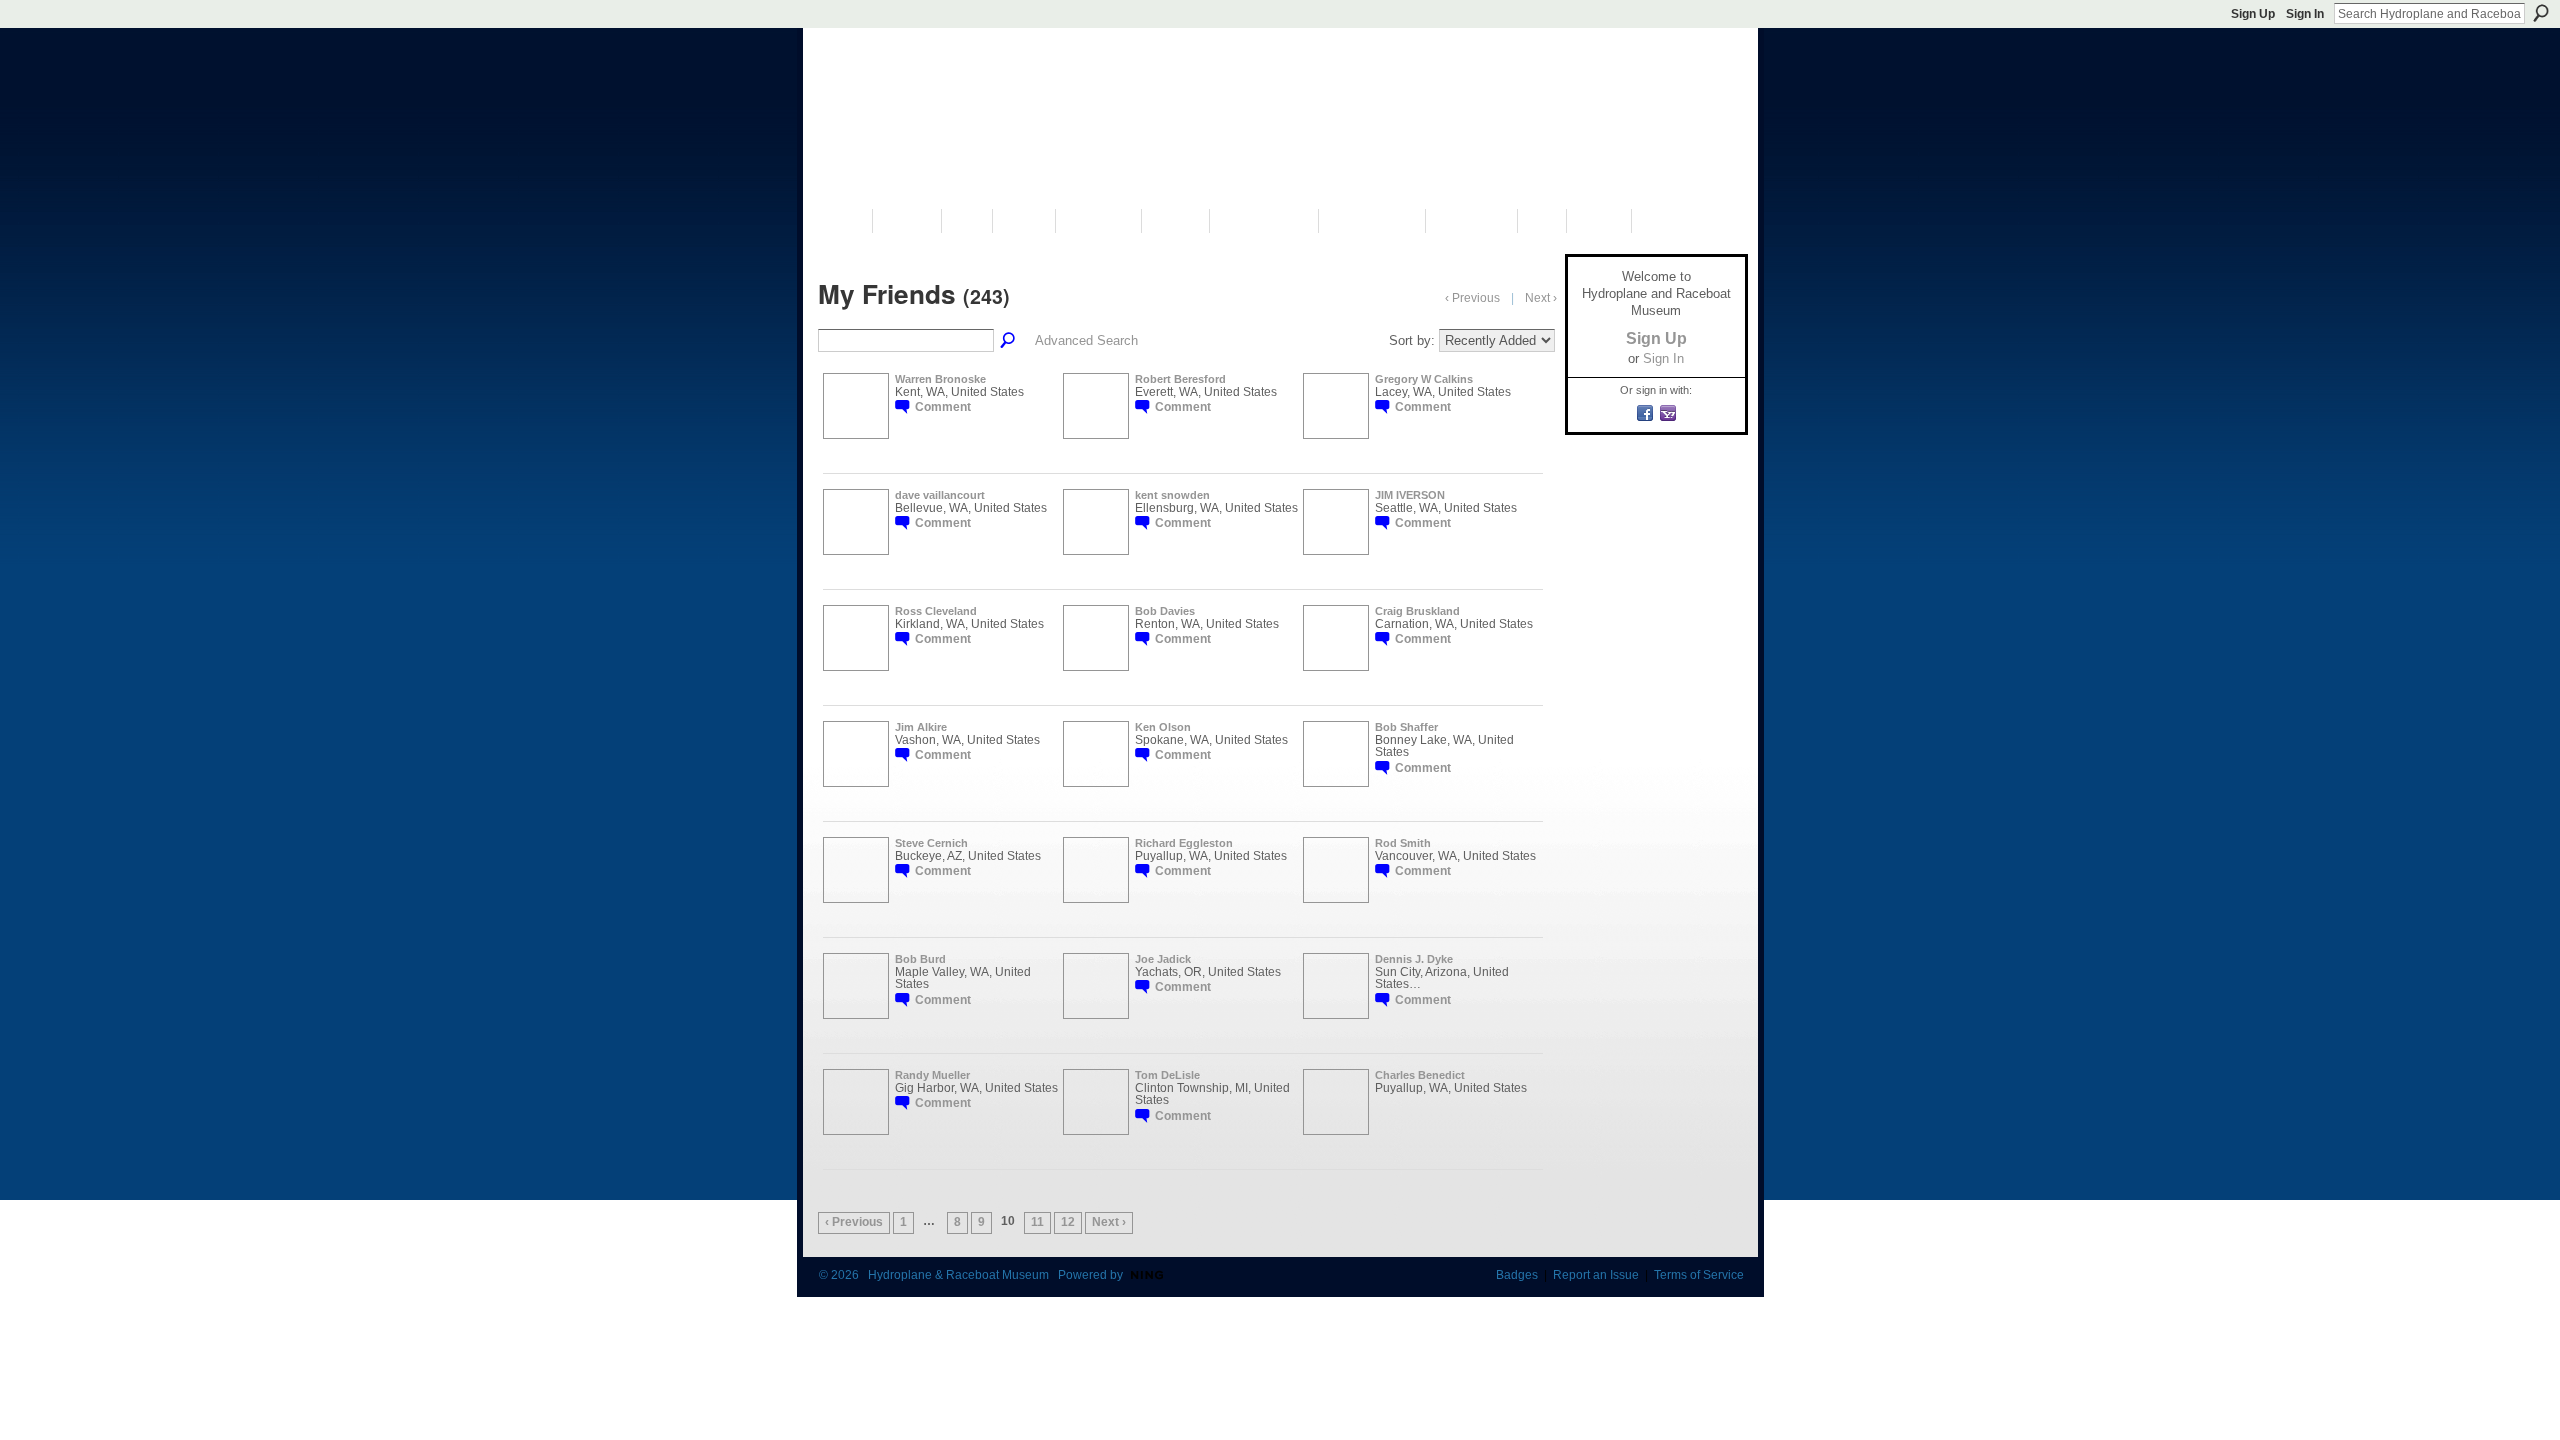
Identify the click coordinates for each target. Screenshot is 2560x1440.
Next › (1109, 1222)
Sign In (2305, 14)
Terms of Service (1699, 1275)
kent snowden (1172, 495)
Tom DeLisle (1167, 1075)
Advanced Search (1086, 340)
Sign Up (2253, 14)
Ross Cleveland (936, 611)
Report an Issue (1596, 1275)
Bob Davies (1165, 611)
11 (1037, 1222)
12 (1068, 1222)
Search (2541, 13)
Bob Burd (920, 959)
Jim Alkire (921, 727)
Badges (1517, 1275)
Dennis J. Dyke (1414, 959)
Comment (943, 407)
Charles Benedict (1420, 1075)
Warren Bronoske (940, 379)
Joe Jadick (1163, 959)
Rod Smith (1403, 843)
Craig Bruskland (1417, 611)
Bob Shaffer (1406, 727)
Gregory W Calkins (1424, 379)
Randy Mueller (932, 1075)
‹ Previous (854, 1222)
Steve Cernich (931, 843)
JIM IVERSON (1410, 495)
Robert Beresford (1180, 379)
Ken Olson (1163, 727)
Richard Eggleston (1184, 843)
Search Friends (1009, 341)
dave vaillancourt (940, 495)
